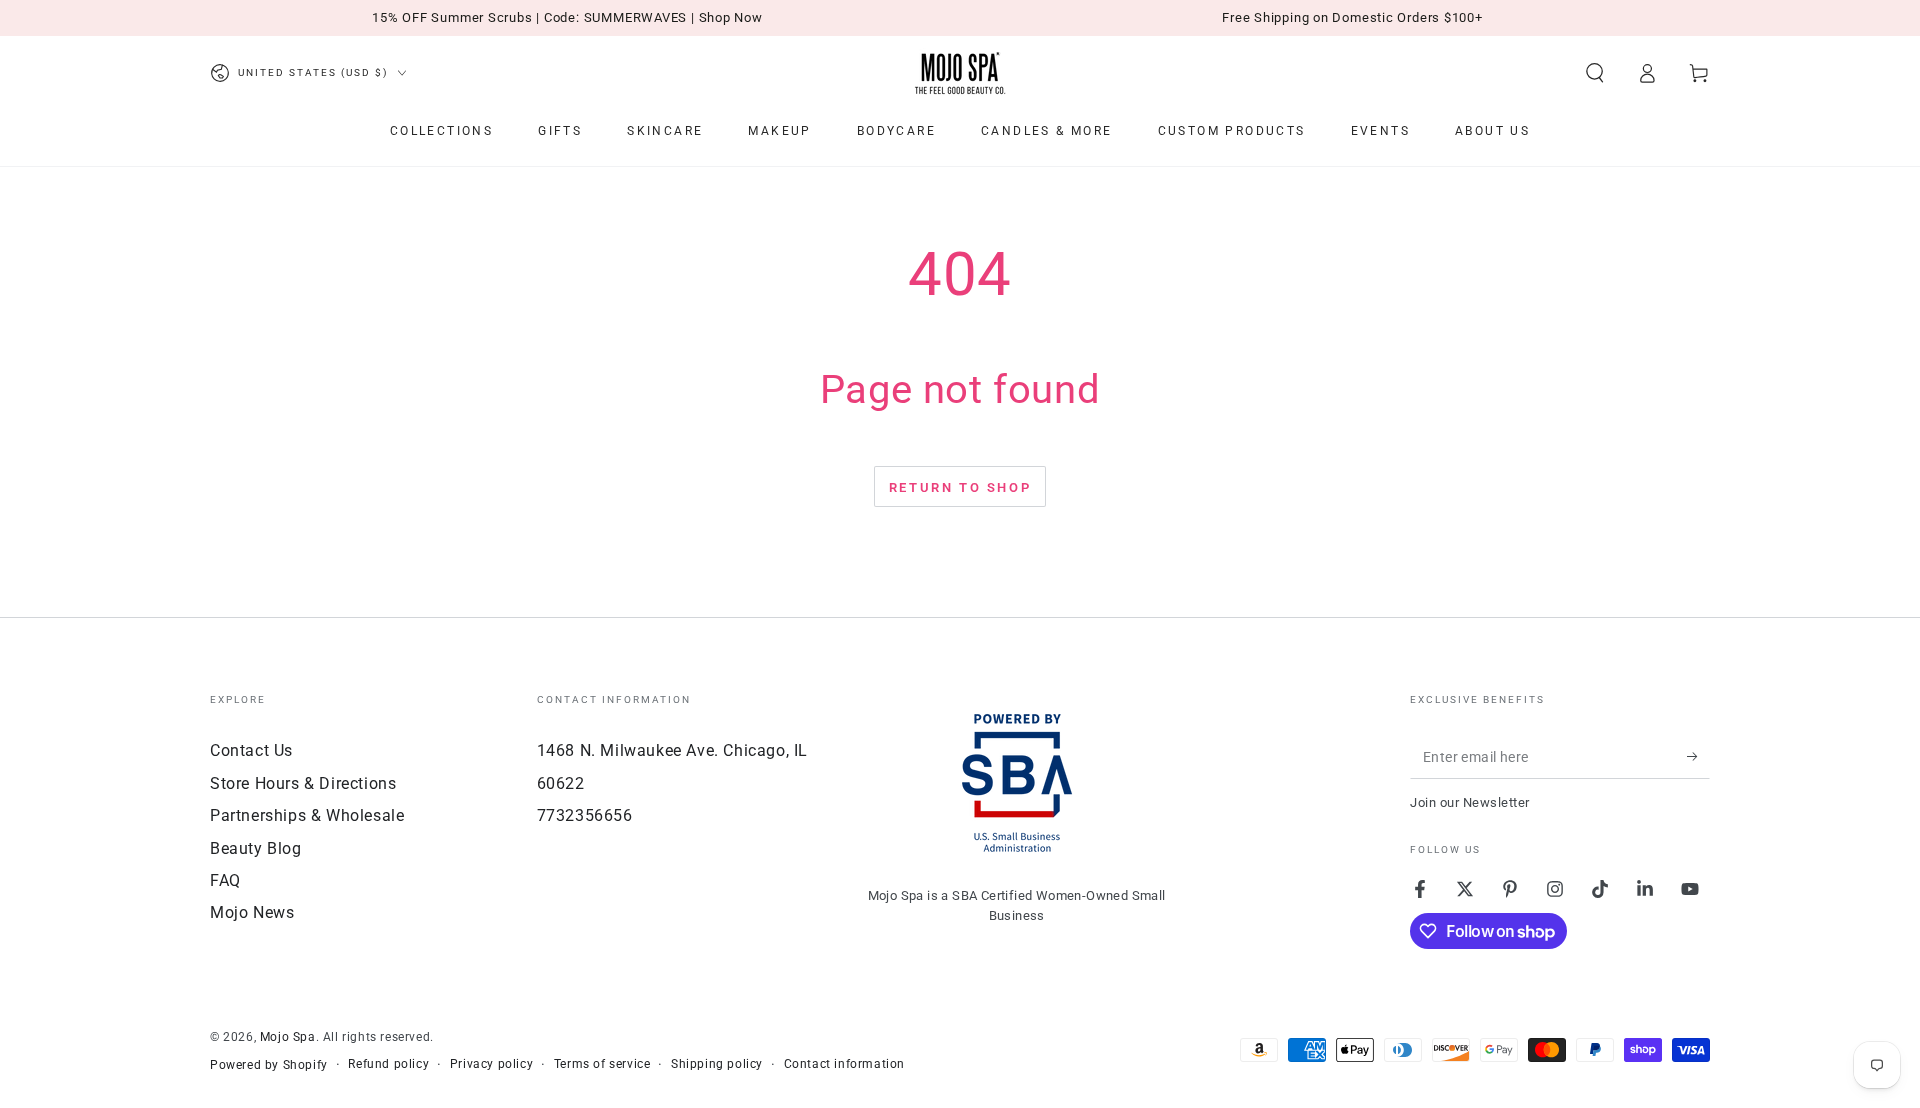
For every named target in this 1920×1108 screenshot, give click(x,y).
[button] (1595, 73)
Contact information (844, 1064)
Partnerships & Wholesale (307, 815)
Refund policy (388, 1064)
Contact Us (251, 750)
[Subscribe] (1698, 756)
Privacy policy (491, 1064)
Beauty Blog (256, 848)
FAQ (225, 880)
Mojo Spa (288, 1037)
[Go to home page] (960, 73)
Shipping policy (717, 1064)
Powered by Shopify (269, 1065)
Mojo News (252, 912)
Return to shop (960, 487)
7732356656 (585, 815)
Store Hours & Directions (303, 783)
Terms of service (602, 1064)
